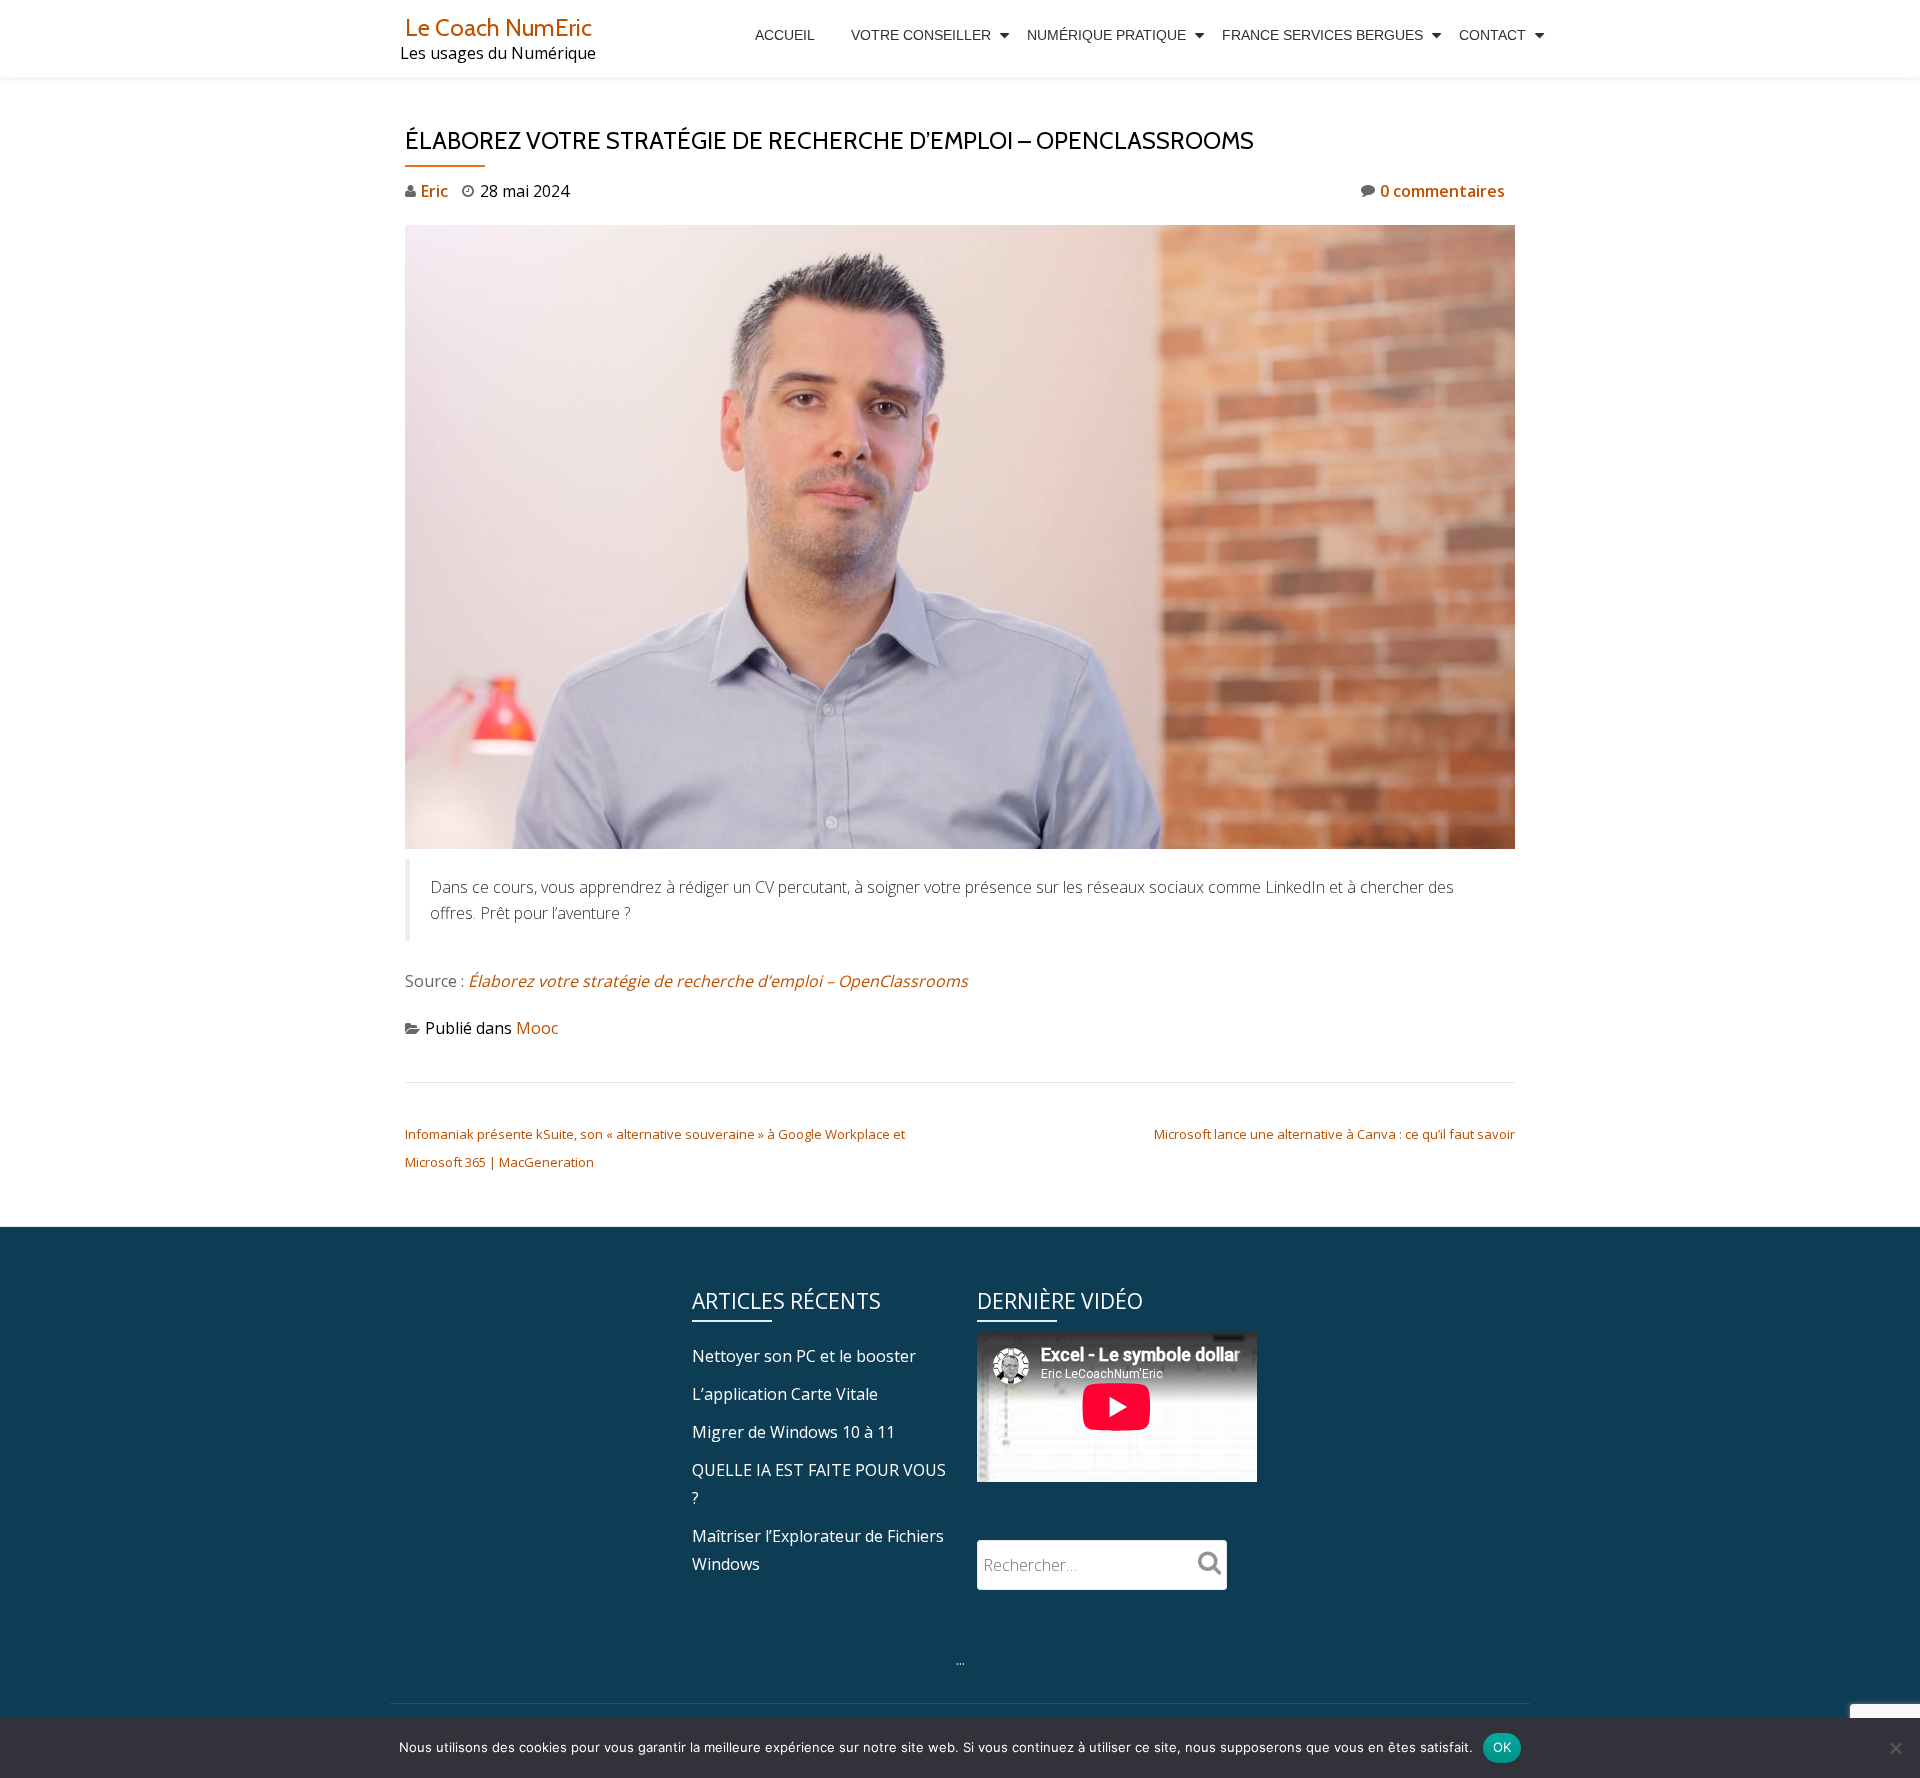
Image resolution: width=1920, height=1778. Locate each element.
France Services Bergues (1322, 35)
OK (1502, 1747)
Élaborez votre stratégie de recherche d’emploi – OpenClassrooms (718, 981)
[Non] (1895, 1748)
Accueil (785, 35)
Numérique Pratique (1106, 35)
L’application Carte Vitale (785, 1394)
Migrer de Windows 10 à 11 (793, 1432)
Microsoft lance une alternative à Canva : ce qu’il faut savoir (1334, 1134)
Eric (434, 191)
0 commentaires (1442, 191)
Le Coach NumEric (498, 27)
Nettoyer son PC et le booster (804, 1356)
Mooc (537, 1028)
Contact (1492, 35)
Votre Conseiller (921, 35)
